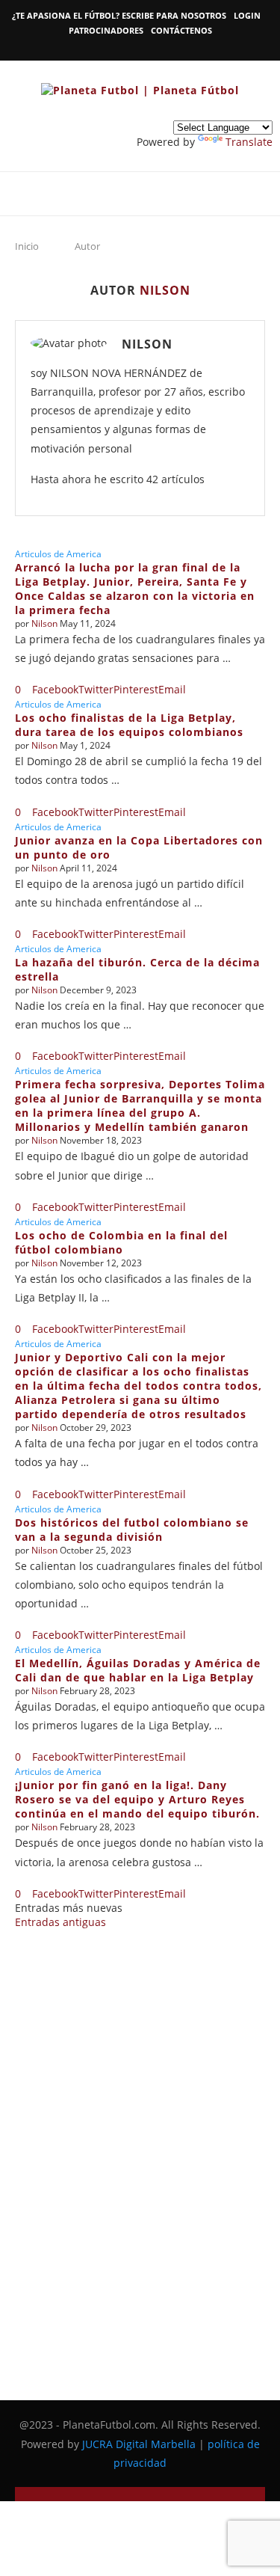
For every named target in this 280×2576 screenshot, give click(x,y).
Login (247, 15)
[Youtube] (144, 49)
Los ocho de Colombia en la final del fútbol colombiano (121, 1242)
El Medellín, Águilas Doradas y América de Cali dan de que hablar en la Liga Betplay (138, 1670)
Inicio (27, 246)
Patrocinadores (106, 30)
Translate (249, 142)
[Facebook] (127, 49)
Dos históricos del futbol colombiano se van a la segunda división (132, 1530)
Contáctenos (181, 30)
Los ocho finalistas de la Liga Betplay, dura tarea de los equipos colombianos (129, 725)
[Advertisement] (140, 2152)
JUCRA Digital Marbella (139, 2444)
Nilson (147, 344)
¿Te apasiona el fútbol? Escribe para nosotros (119, 15)
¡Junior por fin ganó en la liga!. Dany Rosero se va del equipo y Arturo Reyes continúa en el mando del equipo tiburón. (137, 1799)
